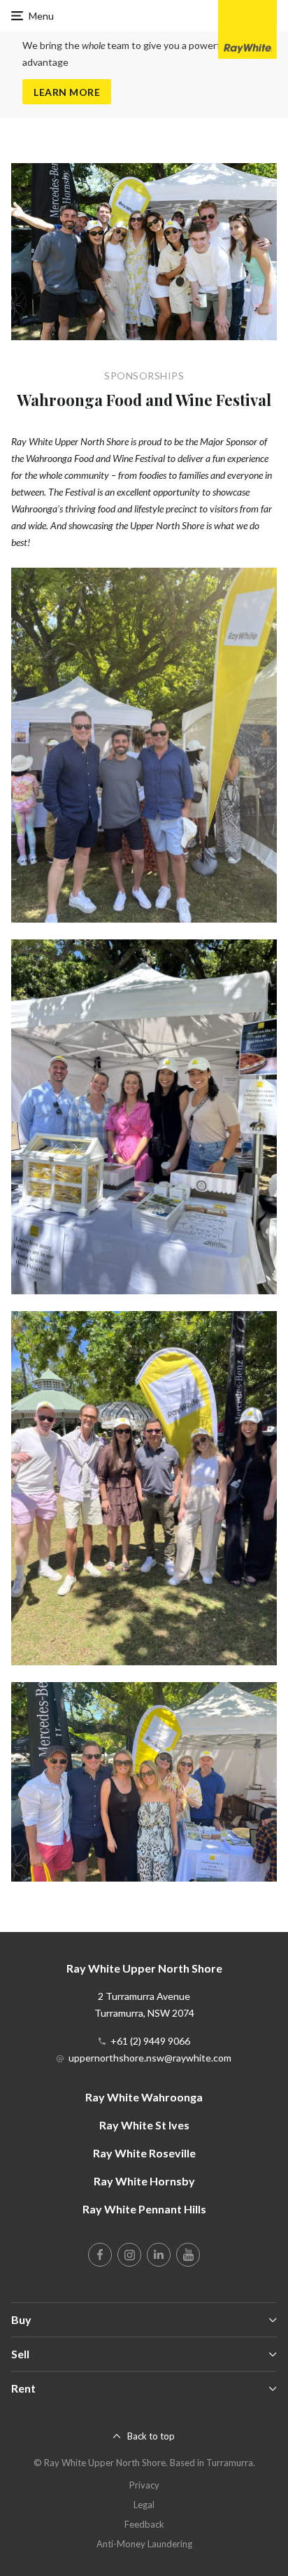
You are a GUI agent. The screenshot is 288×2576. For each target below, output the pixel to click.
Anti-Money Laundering (144, 2544)
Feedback (144, 2524)
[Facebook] (100, 2255)
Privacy (144, 2485)
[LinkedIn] (159, 2255)
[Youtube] (188, 2255)
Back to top (151, 2436)
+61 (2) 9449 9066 (150, 2041)
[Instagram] (129, 2255)
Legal (144, 2505)
